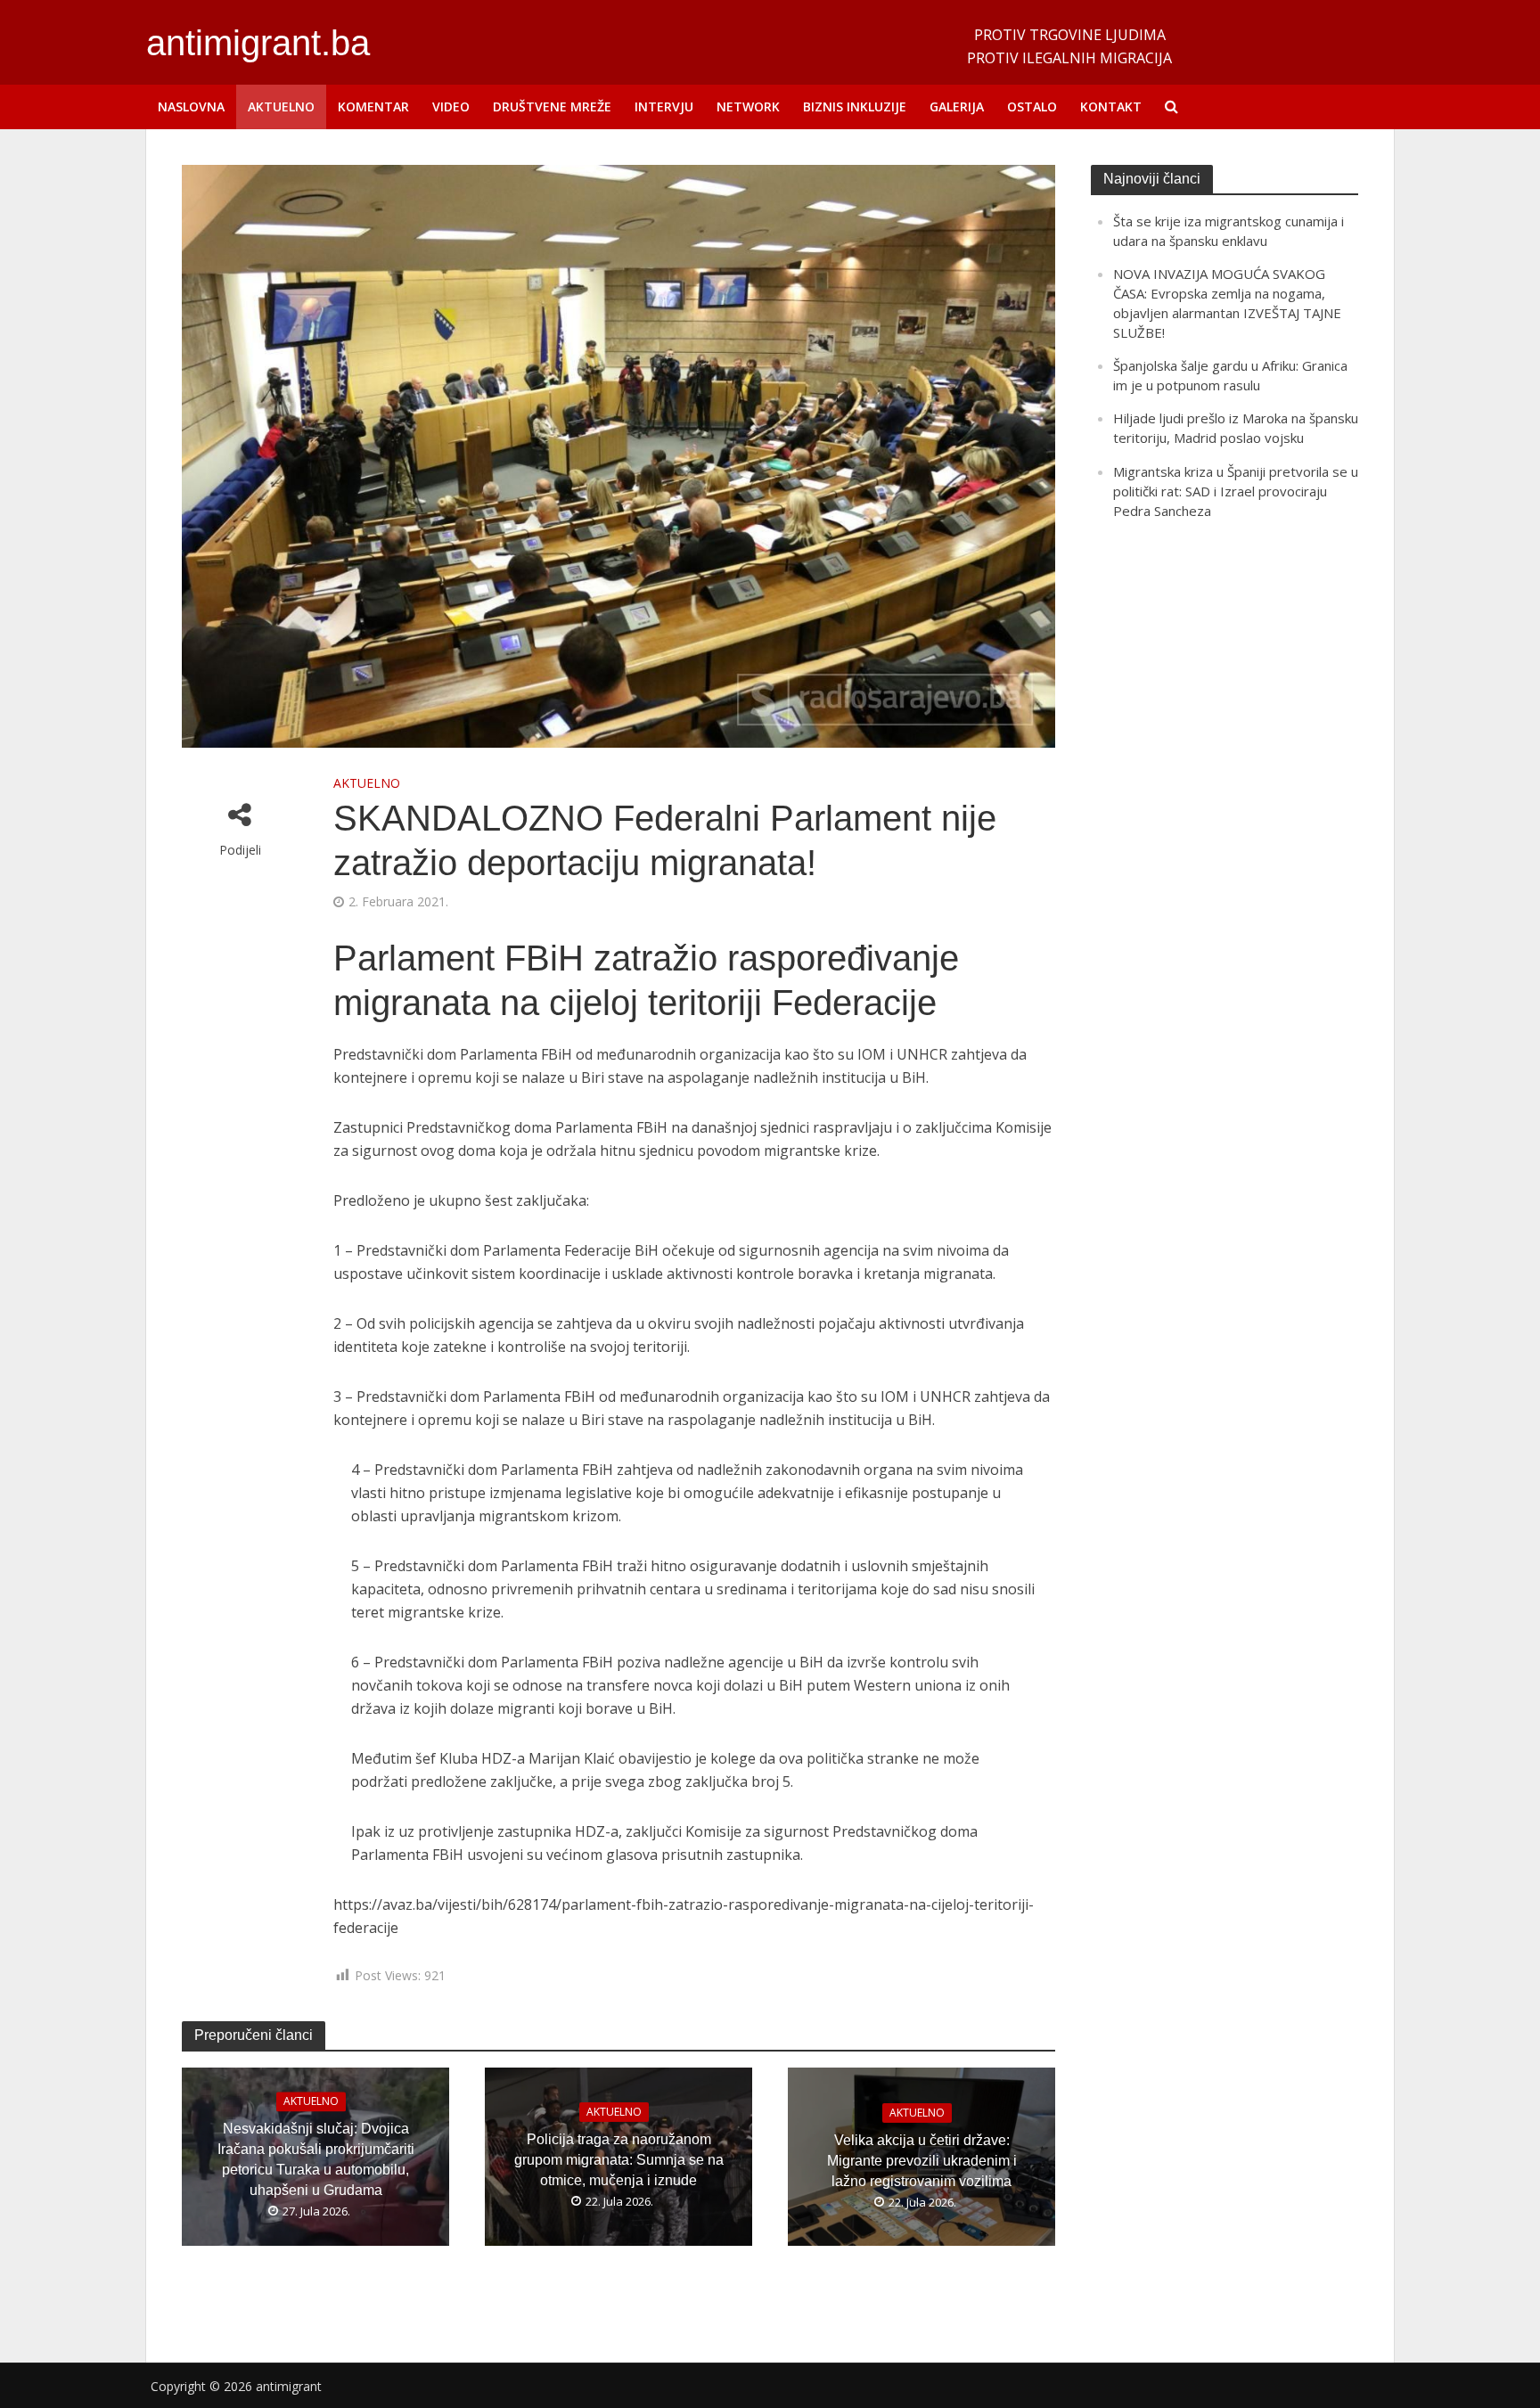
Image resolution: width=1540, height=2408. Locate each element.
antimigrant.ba (258, 43)
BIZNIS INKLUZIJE (855, 106)
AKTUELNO (281, 106)
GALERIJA (957, 106)
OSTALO (1032, 106)
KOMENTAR (373, 106)
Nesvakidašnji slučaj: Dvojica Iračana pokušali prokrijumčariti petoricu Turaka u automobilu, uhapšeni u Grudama (316, 2160)
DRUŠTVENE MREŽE (552, 106)
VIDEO (451, 106)
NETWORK (748, 106)
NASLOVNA (191, 106)
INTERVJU (664, 106)
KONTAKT (1111, 106)
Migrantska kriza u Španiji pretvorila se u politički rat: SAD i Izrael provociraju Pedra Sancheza (1236, 491)
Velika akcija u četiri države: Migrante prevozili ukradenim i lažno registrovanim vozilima (922, 2161)
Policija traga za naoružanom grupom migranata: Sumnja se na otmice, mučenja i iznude (619, 2160)
